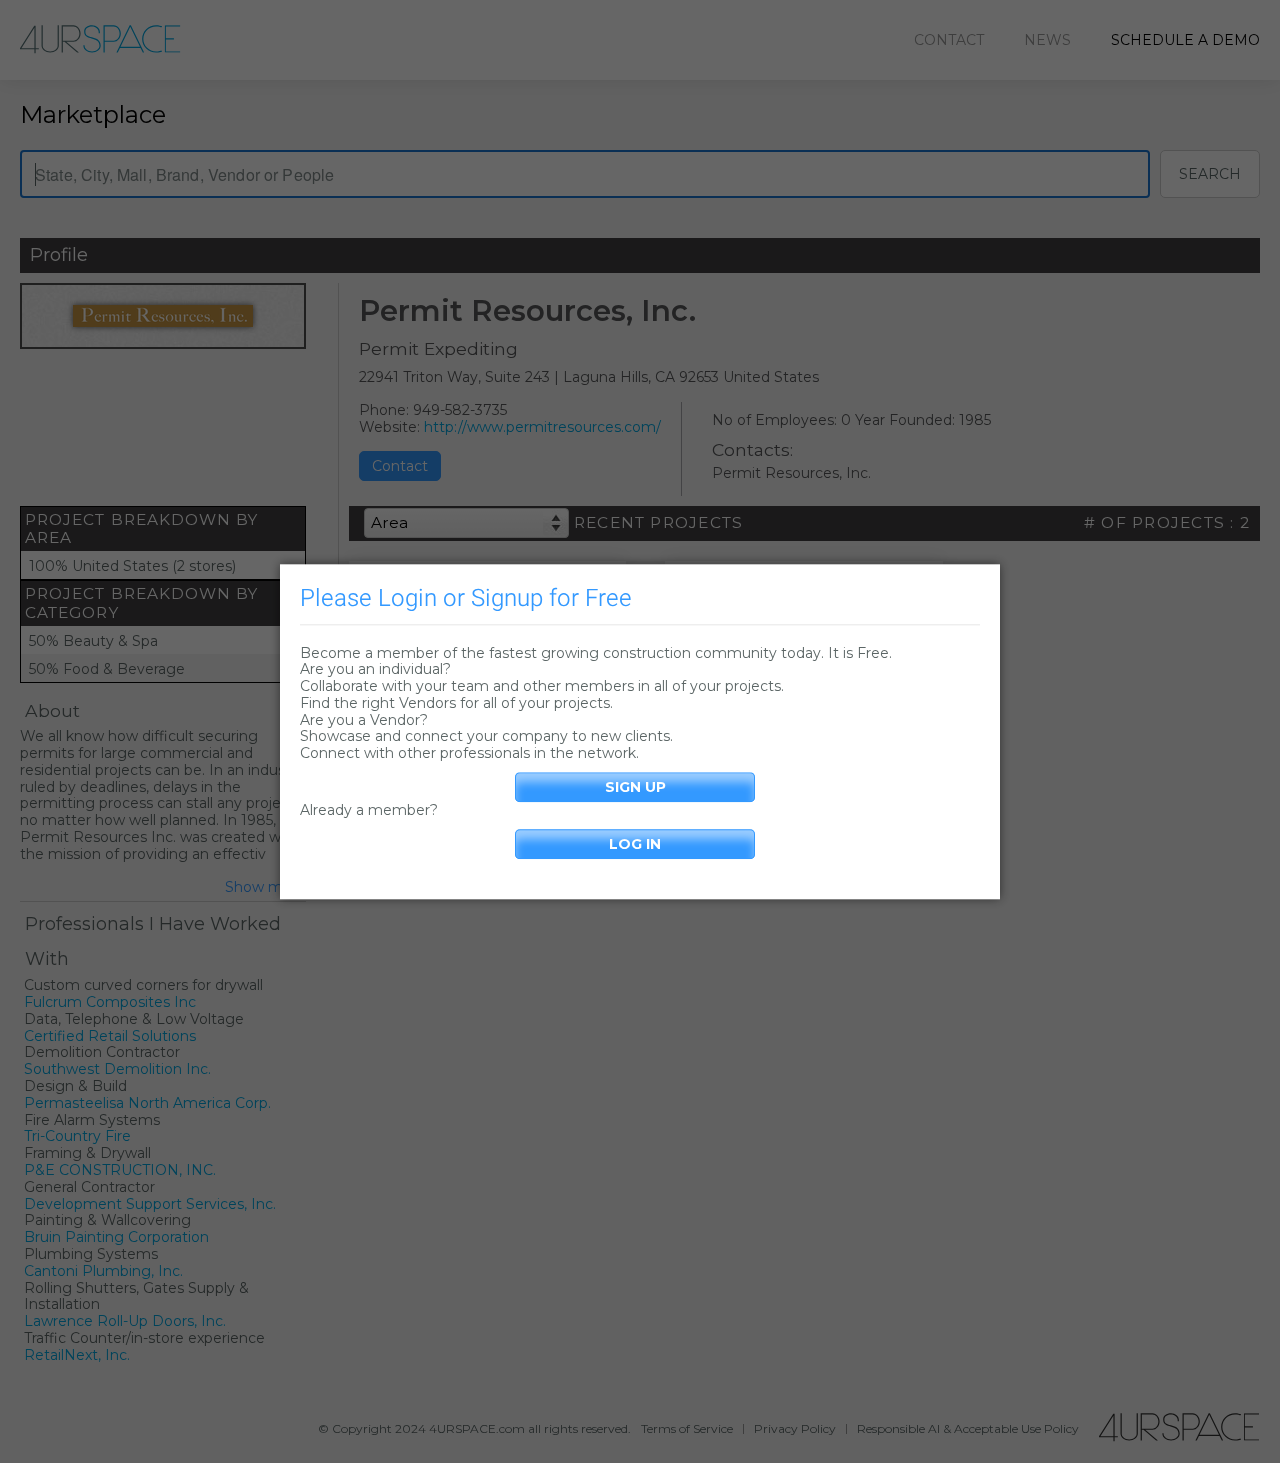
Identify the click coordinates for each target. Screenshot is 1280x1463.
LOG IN (635, 844)
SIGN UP (635, 787)
